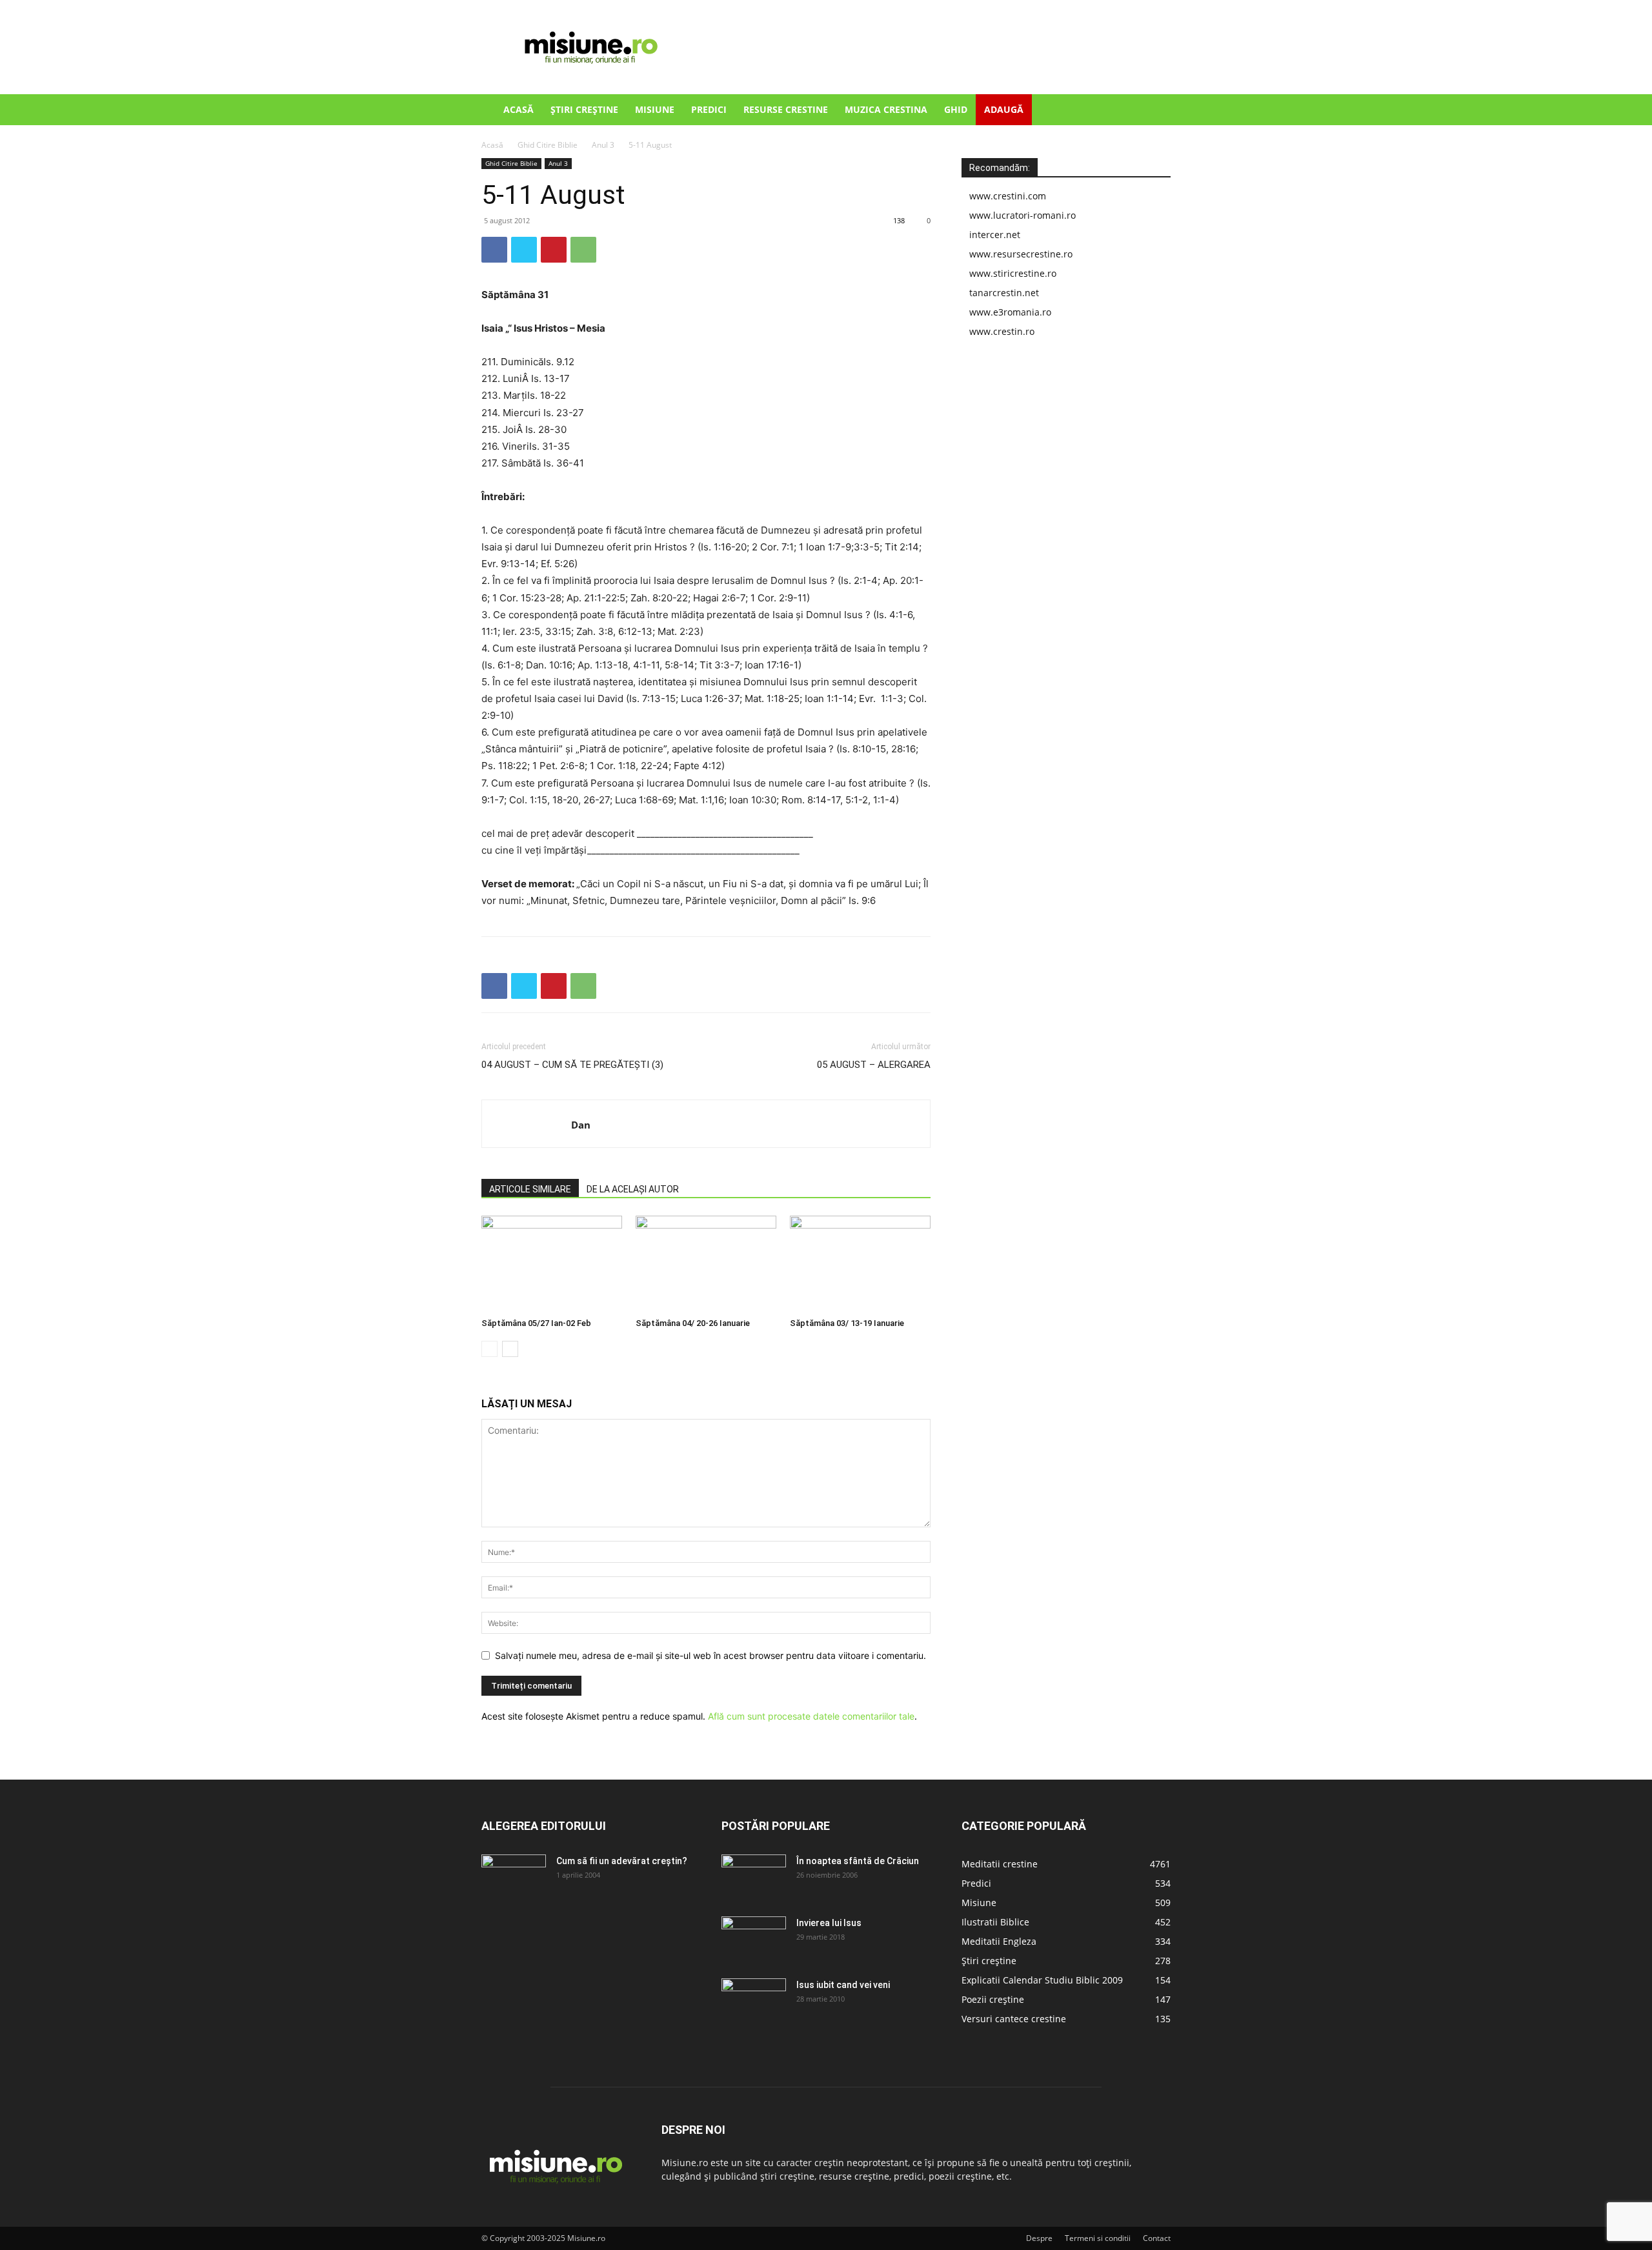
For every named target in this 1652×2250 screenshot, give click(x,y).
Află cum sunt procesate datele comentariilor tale (811, 1716)
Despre (1039, 2238)
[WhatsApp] (583, 250)
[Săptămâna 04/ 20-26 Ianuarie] (706, 1264)
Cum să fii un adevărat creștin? (622, 1861)
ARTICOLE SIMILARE (530, 1189)
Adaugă (1004, 109)
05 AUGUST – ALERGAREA (874, 1065)
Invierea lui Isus (829, 1923)
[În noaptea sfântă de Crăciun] (754, 1877)
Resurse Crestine (786, 109)
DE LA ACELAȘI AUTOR (633, 1189)
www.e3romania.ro (1010, 312)
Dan (581, 1125)
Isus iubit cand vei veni (843, 1985)
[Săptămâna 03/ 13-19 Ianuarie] (860, 1264)
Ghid (956, 109)
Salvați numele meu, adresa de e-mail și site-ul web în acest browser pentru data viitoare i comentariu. (710, 1655)
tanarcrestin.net (1004, 293)
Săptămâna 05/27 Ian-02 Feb (536, 1323)
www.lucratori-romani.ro (1022, 215)
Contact (1157, 2238)
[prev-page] (489, 1349)
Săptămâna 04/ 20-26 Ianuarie (693, 1323)
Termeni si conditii (1098, 2238)
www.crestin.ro (1002, 331)
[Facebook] (494, 250)
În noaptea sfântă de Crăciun (858, 1861)
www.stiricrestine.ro (1013, 273)
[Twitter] (524, 250)
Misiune (655, 109)
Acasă (519, 109)
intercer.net (995, 235)
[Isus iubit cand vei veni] (754, 2001)
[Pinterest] (554, 250)
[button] (1155, 111)
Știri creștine (584, 109)
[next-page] (510, 1349)
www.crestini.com (1008, 196)
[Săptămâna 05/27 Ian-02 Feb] (552, 1264)
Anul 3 (603, 145)
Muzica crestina (886, 109)
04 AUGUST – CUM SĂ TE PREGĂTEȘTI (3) (572, 1065)
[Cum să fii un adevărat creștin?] (514, 1877)
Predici (709, 109)
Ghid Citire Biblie (548, 145)
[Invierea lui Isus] (754, 1939)
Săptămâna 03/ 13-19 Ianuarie (847, 1323)
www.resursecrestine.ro (1021, 254)
